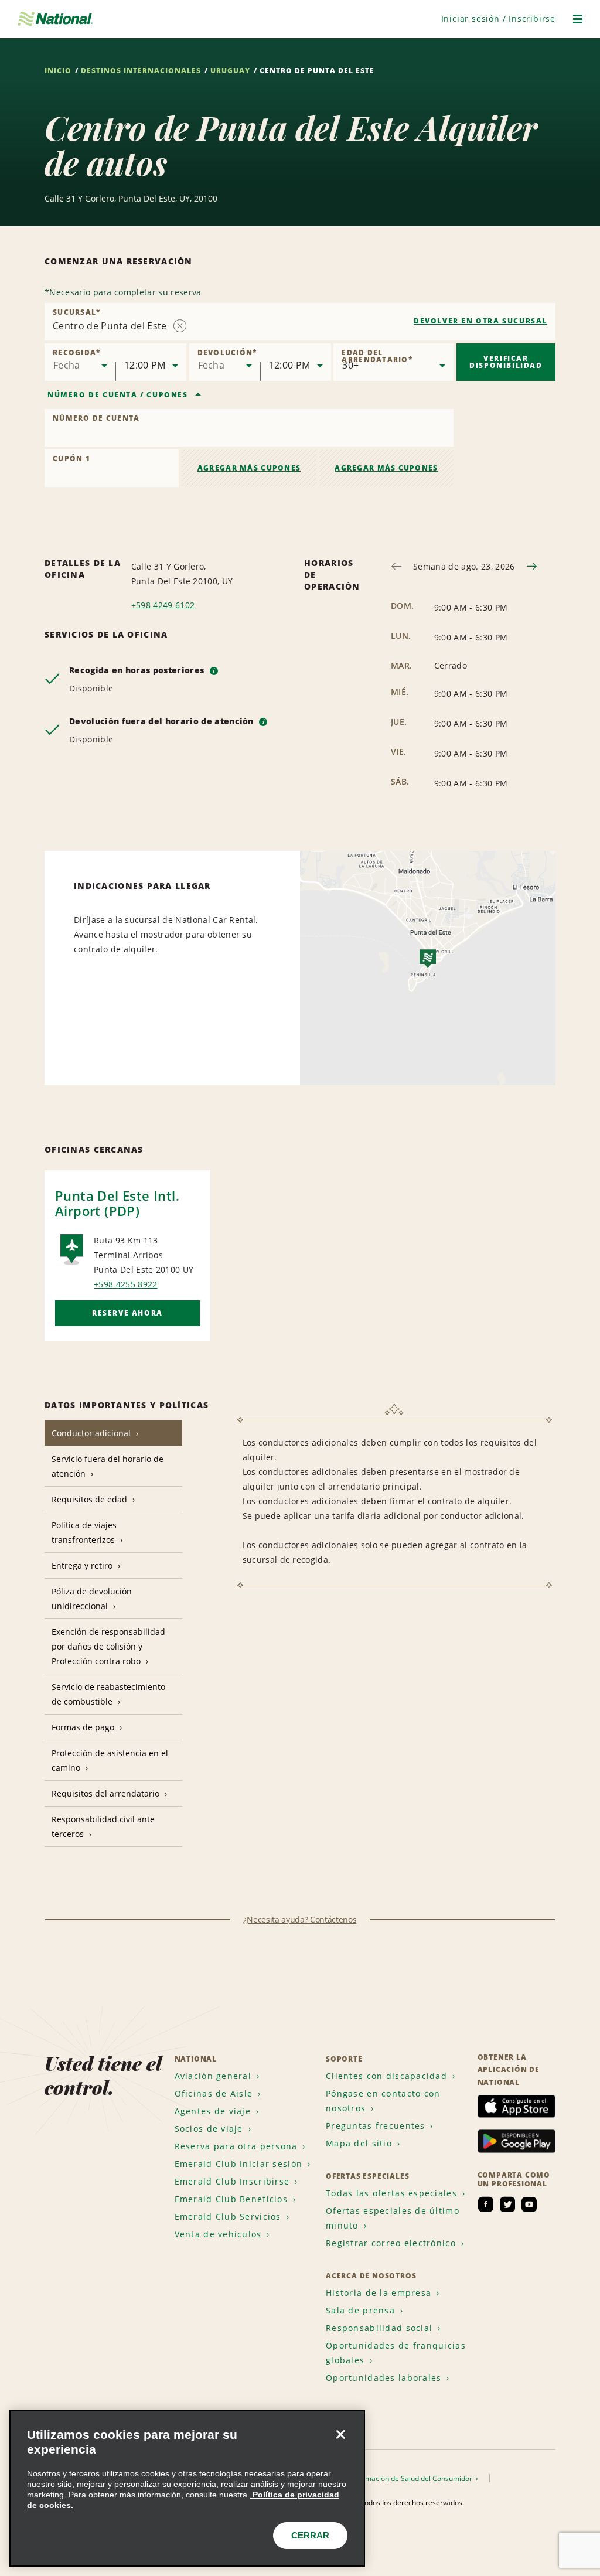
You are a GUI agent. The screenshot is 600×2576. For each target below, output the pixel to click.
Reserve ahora (127, 1313)
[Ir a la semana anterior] (396, 566)
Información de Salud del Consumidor (412, 2478)
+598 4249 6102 (163, 605)
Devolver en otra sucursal (480, 321)
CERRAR (310, 2535)
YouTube (529, 2204)
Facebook (486, 2204)
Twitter (507, 2204)
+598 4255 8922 (125, 1284)
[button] (498, 18)
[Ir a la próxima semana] (532, 566)
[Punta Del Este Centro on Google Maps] (428, 968)
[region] (187, 2488)
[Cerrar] (340, 2434)
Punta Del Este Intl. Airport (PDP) (117, 1203)
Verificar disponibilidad (506, 362)
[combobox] (300, 322)
